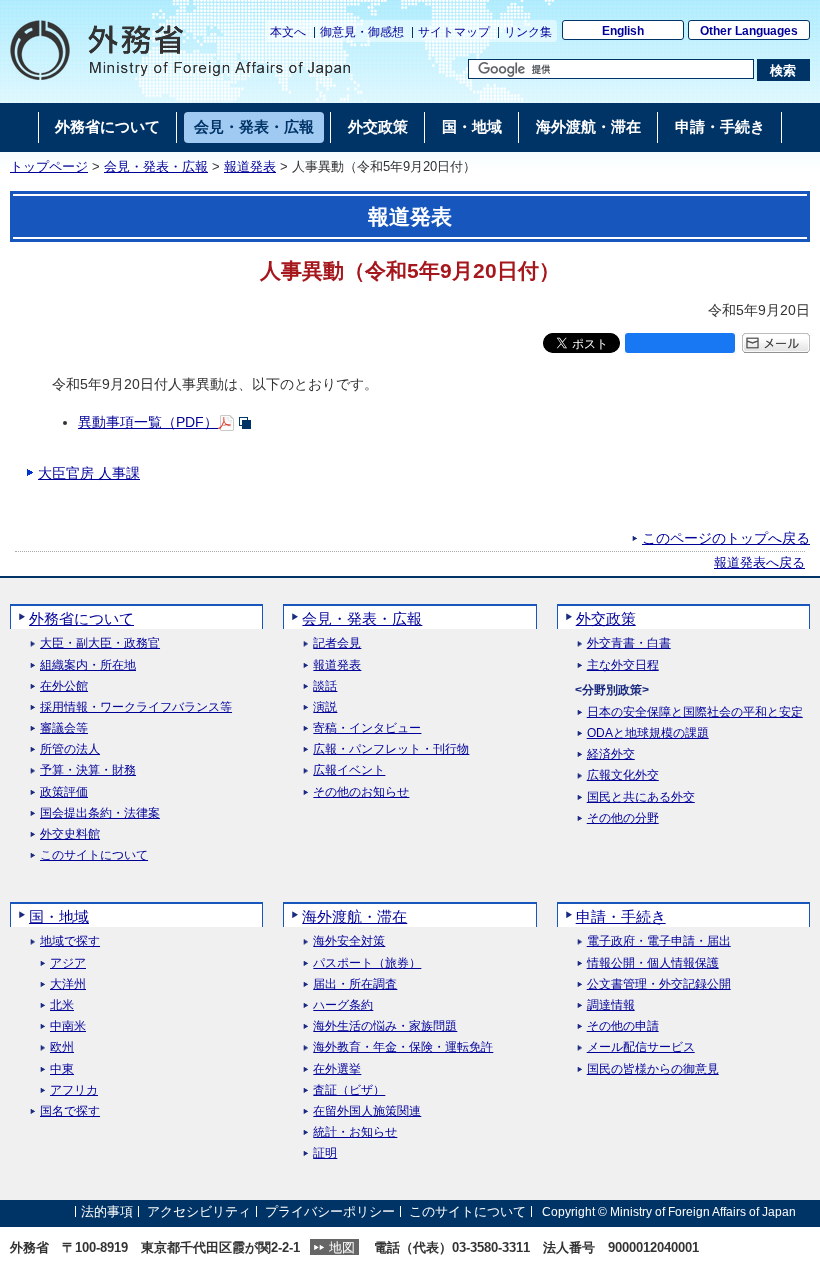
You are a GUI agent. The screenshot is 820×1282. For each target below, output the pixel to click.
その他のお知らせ (361, 792)
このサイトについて (94, 855)
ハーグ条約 (343, 1005)
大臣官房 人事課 (89, 473)
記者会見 (337, 643)
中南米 (68, 1026)
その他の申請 (623, 1026)
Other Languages (749, 31)
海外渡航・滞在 (354, 916)
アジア (68, 963)
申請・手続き (621, 916)
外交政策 (606, 618)
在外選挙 (337, 1069)
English (623, 31)
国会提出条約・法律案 (100, 813)
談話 (325, 686)
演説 (325, 707)
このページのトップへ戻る (726, 538)
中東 (62, 1069)
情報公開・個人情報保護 (653, 963)
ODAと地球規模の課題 (648, 733)
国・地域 (59, 916)
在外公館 (64, 686)
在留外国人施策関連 (367, 1111)
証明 (325, 1153)
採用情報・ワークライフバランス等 (136, 707)
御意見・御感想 (362, 32)
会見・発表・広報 (156, 167)
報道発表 (250, 167)
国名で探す (70, 1111)
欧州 (62, 1047)
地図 (342, 1247)
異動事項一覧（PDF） (148, 422)
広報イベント (349, 770)
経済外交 (611, 754)
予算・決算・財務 (88, 770)
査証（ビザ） (349, 1090)
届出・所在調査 (355, 984)
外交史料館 (70, 834)
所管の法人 (70, 749)
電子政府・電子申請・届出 (659, 941)
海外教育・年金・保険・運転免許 (403, 1047)
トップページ (49, 167)
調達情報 (611, 1005)
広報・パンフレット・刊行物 (391, 749)
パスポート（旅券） (367, 963)
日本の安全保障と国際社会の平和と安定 (695, 712)
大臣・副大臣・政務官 (100, 643)
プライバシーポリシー (330, 1211)
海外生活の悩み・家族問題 (385, 1026)
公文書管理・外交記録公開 (659, 984)
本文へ (288, 32)
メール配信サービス (641, 1047)
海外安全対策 (349, 941)
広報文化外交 (623, 775)
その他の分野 (623, 818)
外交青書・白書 (629, 643)
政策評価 (64, 792)
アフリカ (74, 1090)
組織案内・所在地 (88, 665)
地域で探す (70, 941)
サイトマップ (454, 32)
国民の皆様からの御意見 (653, 1069)
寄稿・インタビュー (367, 728)
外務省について (81, 618)
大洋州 (68, 984)
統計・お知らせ (355, 1132)
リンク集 (528, 32)
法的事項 (107, 1211)
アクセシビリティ (199, 1211)
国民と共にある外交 (641, 797)
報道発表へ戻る (759, 563)
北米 (62, 1005)
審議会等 (64, 728)
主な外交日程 (623, 665)
